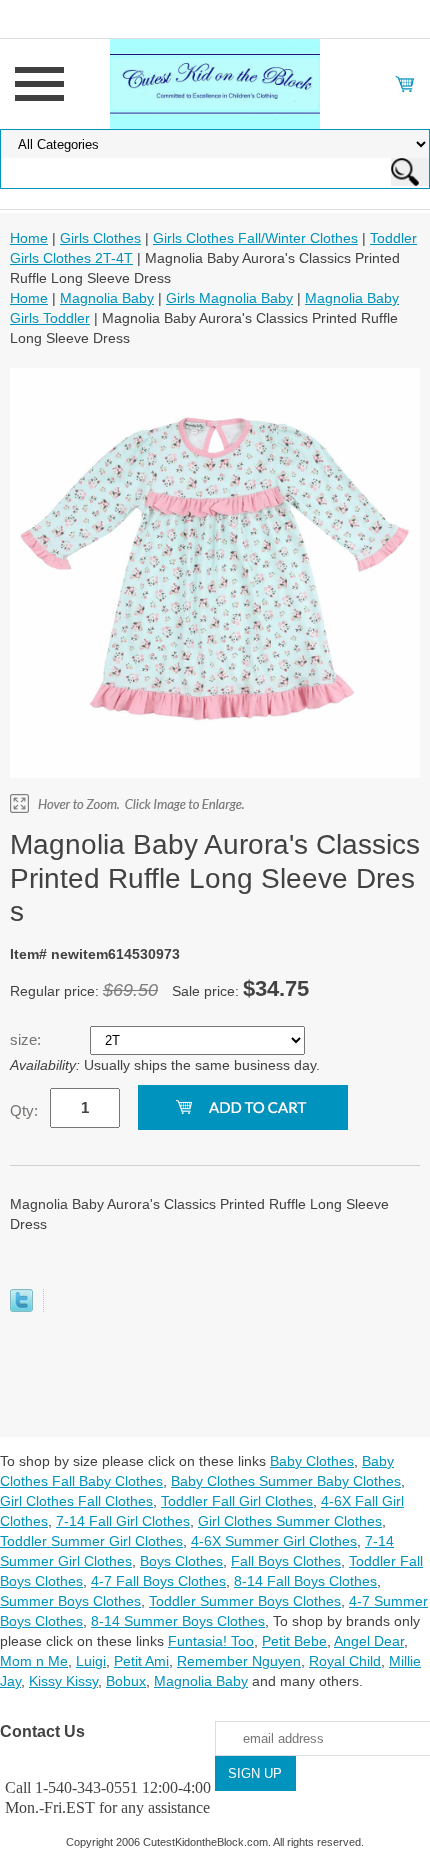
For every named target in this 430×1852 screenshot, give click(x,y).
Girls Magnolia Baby (229, 298)
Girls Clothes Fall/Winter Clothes (255, 238)
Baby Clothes (312, 1461)
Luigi (91, 1661)
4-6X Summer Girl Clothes (274, 1541)
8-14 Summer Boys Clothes (178, 1621)
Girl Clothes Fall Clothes (76, 1501)
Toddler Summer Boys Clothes (245, 1601)
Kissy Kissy (63, 1681)
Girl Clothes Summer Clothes (290, 1521)
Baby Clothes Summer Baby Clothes (286, 1481)
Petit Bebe (294, 1641)
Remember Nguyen (239, 1661)
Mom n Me (34, 1661)
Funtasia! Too (211, 1641)
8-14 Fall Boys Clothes (305, 1581)
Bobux (126, 1681)
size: (27, 1039)
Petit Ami (141, 1661)
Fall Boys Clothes (286, 1561)
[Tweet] (21, 1307)
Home (29, 238)
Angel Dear (369, 1641)
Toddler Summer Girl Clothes (91, 1541)
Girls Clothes (100, 238)
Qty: (24, 1110)
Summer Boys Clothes (70, 1601)
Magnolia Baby (107, 298)
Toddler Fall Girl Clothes (237, 1501)
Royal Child (345, 1661)
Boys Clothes (181, 1561)
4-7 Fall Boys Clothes (158, 1581)
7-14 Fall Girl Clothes (123, 1521)
